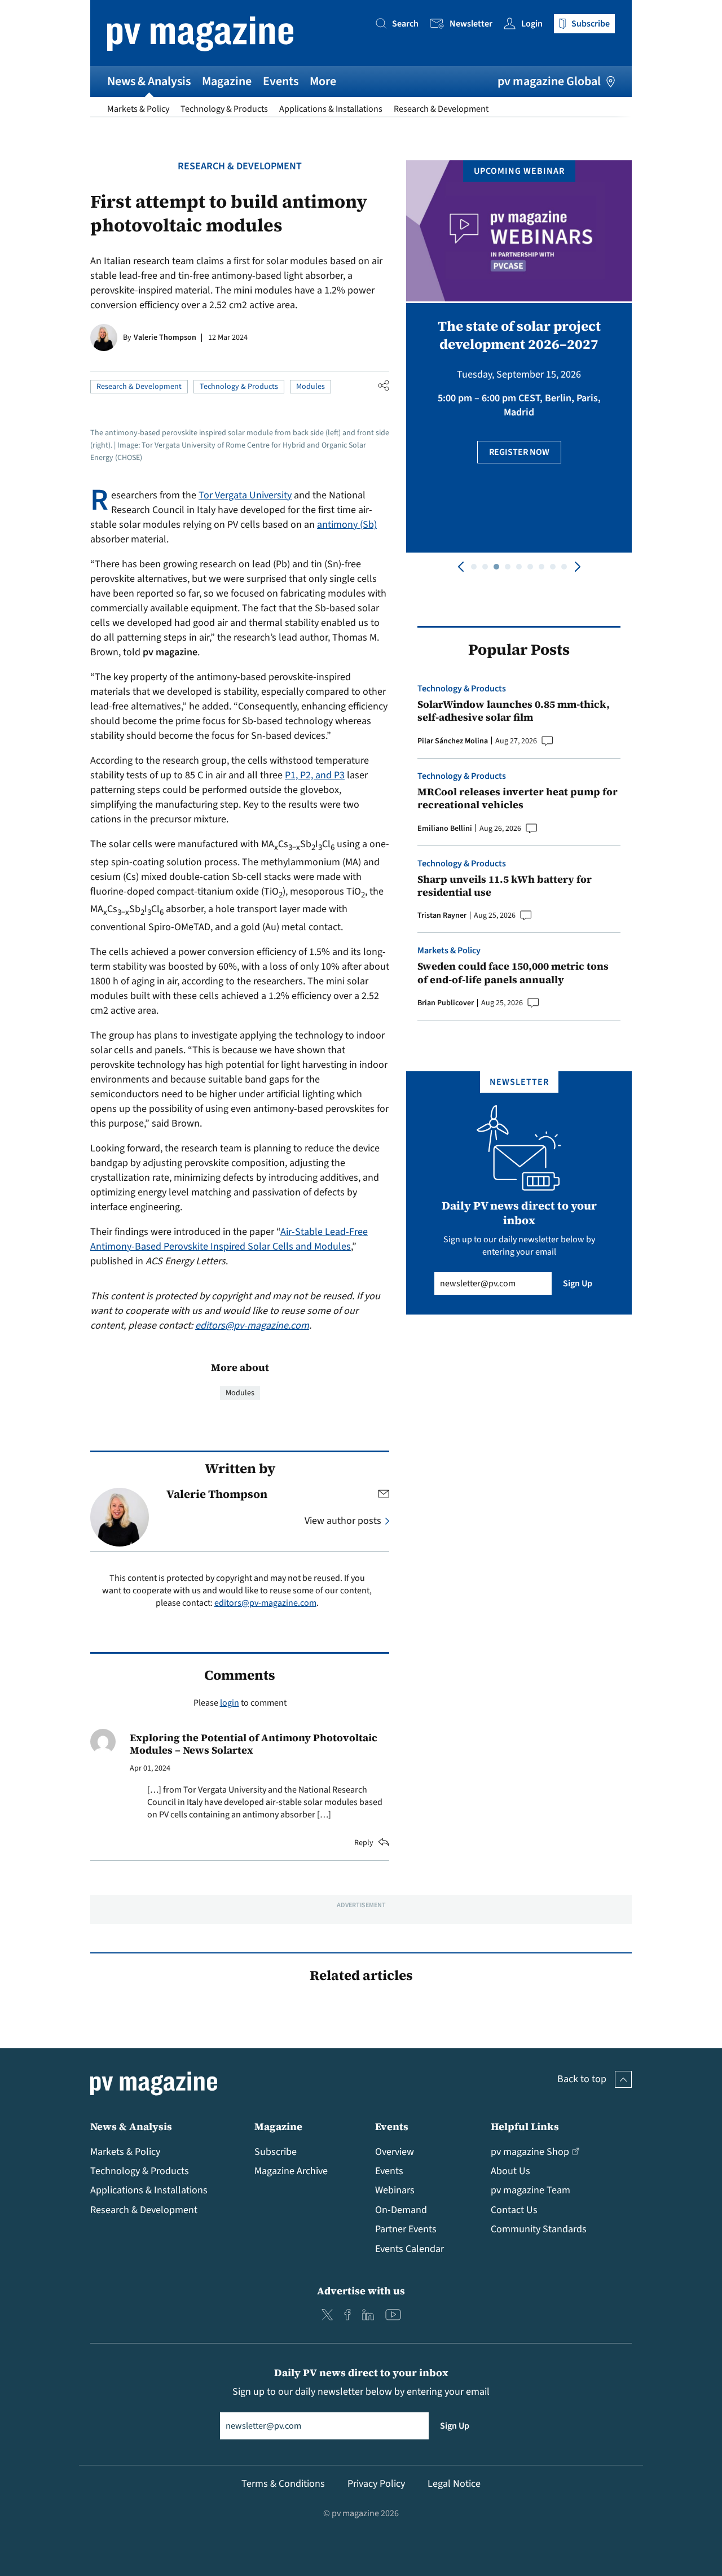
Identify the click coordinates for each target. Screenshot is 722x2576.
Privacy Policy (376, 2484)
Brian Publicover (446, 1003)
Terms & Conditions (283, 2484)
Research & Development (441, 109)
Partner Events (406, 2229)
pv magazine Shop (530, 2152)
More (323, 81)
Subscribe (276, 2152)
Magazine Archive (291, 2171)
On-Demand (401, 2210)
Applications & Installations (331, 109)
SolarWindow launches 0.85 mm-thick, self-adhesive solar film (514, 711)
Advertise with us (361, 2291)
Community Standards (539, 2229)
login (230, 1703)
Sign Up (578, 1283)
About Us (510, 2171)
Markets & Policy (138, 109)
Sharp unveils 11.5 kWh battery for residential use (505, 886)
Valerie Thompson (165, 338)
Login (532, 24)
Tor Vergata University (245, 495)
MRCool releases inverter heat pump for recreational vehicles (518, 798)
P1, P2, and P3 (315, 775)
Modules (311, 387)
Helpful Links (525, 2126)
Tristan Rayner (442, 915)
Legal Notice (454, 2484)
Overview (395, 2152)
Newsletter (471, 24)
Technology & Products (224, 109)
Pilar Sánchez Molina (453, 741)
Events (281, 81)
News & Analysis (149, 81)
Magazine (227, 81)
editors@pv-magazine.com (252, 1326)
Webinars (395, 2190)
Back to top (582, 2079)
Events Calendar (410, 2249)
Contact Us (514, 2210)
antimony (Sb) (347, 525)
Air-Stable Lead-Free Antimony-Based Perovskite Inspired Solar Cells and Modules (229, 1239)
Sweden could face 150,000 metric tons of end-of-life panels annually (513, 973)
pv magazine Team (531, 2190)
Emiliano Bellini (445, 829)
